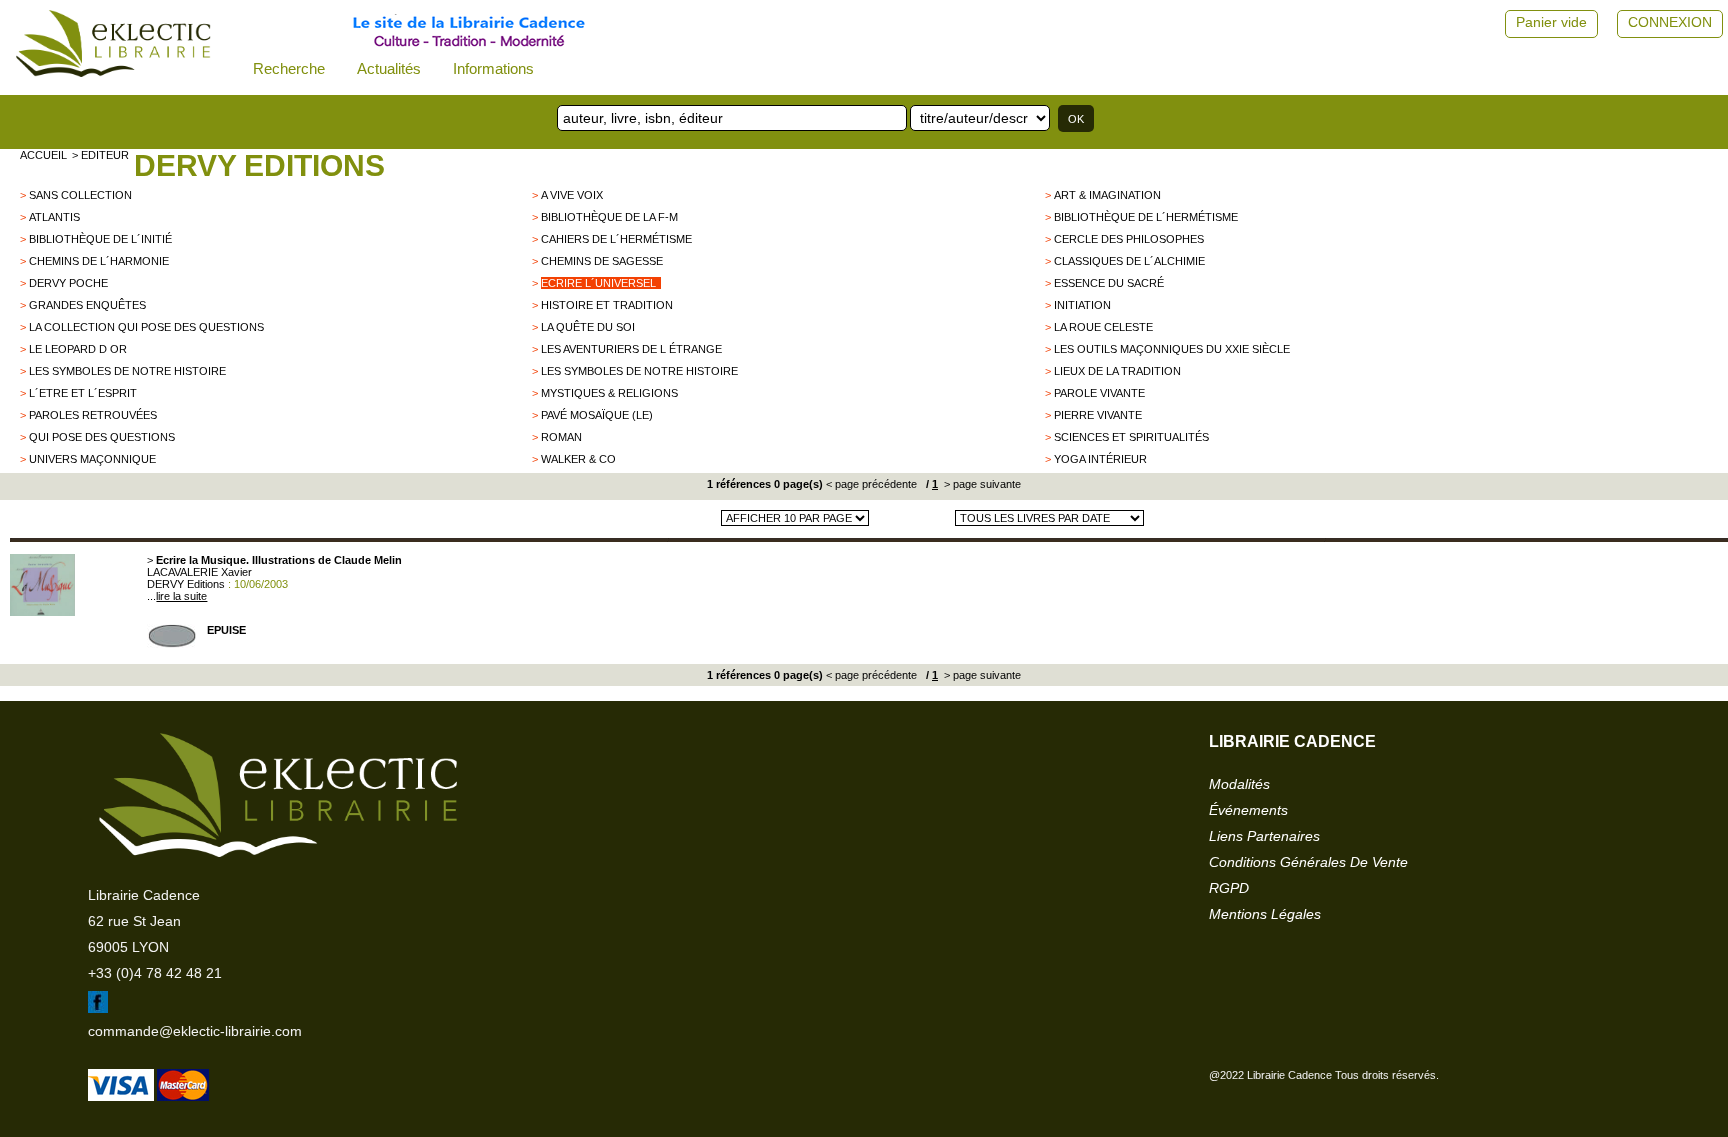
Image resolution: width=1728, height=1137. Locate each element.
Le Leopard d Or (78, 349)
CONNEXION (1670, 22)
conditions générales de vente (1308, 862)
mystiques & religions (609, 393)
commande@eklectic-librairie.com (195, 1031)
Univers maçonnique (92, 459)
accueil (43, 155)
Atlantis (54, 217)
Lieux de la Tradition (1117, 371)
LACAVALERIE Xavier (199, 572)
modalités (1239, 784)
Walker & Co (578, 459)
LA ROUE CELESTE (1103, 327)
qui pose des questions (102, 437)
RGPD (1229, 888)
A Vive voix (572, 195)
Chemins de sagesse (602, 261)
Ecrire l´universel (598, 283)
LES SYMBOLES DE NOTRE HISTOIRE (127, 371)
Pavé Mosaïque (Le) (597, 415)
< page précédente (871, 484)
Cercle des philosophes (1129, 239)
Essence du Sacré (1109, 283)
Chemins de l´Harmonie (99, 261)
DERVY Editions (259, 165)
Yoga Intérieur (1100, 459)
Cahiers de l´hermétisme (616, 239)
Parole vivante (1099, 393)
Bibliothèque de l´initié (100, 239)
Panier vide (1551, 22)
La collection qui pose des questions (146, 327)
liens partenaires (1264, 836)
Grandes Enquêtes (87, 305)
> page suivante (981, 484)
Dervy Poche (68, 283)
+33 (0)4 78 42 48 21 (155, 973)
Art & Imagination (1107, 195)
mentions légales (1265, 914)
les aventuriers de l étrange (631, 349)
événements (1248, 810)
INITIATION (1082, 305)
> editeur (100, 155)
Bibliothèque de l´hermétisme (1146, 217)
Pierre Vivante (1098, 415)
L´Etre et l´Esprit (83, 393)
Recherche (289, 68)
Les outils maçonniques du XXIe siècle (1172, 349)
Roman (561, 437)
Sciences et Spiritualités (1131, 437)
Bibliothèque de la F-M (609, 217)
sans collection (80, 195)
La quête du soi (588, 327)
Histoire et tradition (607, 305)
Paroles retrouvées (93, 415)
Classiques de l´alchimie (1129, 261)
